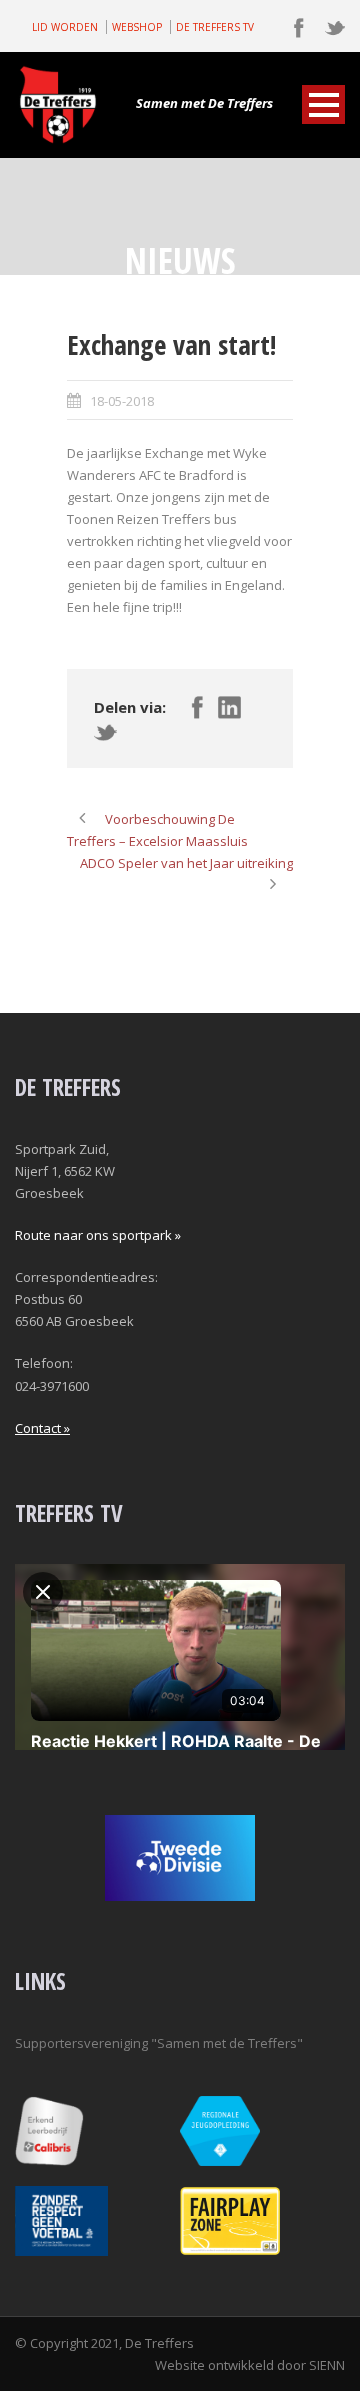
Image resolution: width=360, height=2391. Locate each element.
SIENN (327, 2365)
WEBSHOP (137, 27)
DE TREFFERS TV (215, 27)
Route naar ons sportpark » (98, 1235)
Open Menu (323, 104)
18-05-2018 (122, 401)
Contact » (42, 1428)
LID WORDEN (65, 27)
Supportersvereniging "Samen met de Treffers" (159, 2043)
